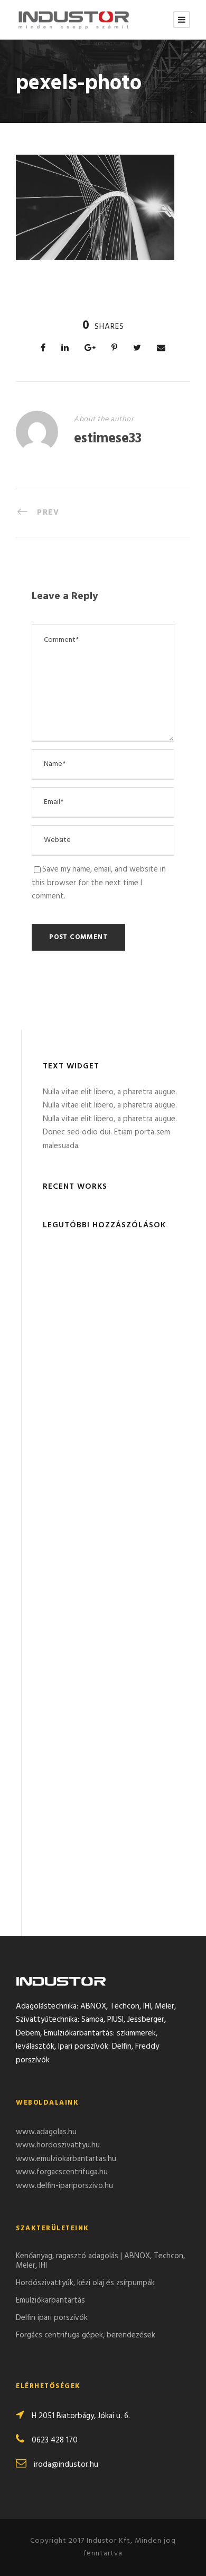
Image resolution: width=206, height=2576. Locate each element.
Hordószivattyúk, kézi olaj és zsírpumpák (85, 2283)
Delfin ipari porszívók (52, 2318)
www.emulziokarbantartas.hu (66, 2159)
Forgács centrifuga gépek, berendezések (86, 2335)
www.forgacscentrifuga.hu (62, 2172)
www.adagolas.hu (46, 2132)
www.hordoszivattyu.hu (58, 2145)
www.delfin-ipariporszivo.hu (64, 2186)
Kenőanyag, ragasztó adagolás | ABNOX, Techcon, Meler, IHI (100, 2261)
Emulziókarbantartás (50, 2300)
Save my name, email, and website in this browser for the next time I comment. (99, 883)
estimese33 (108, 439)
